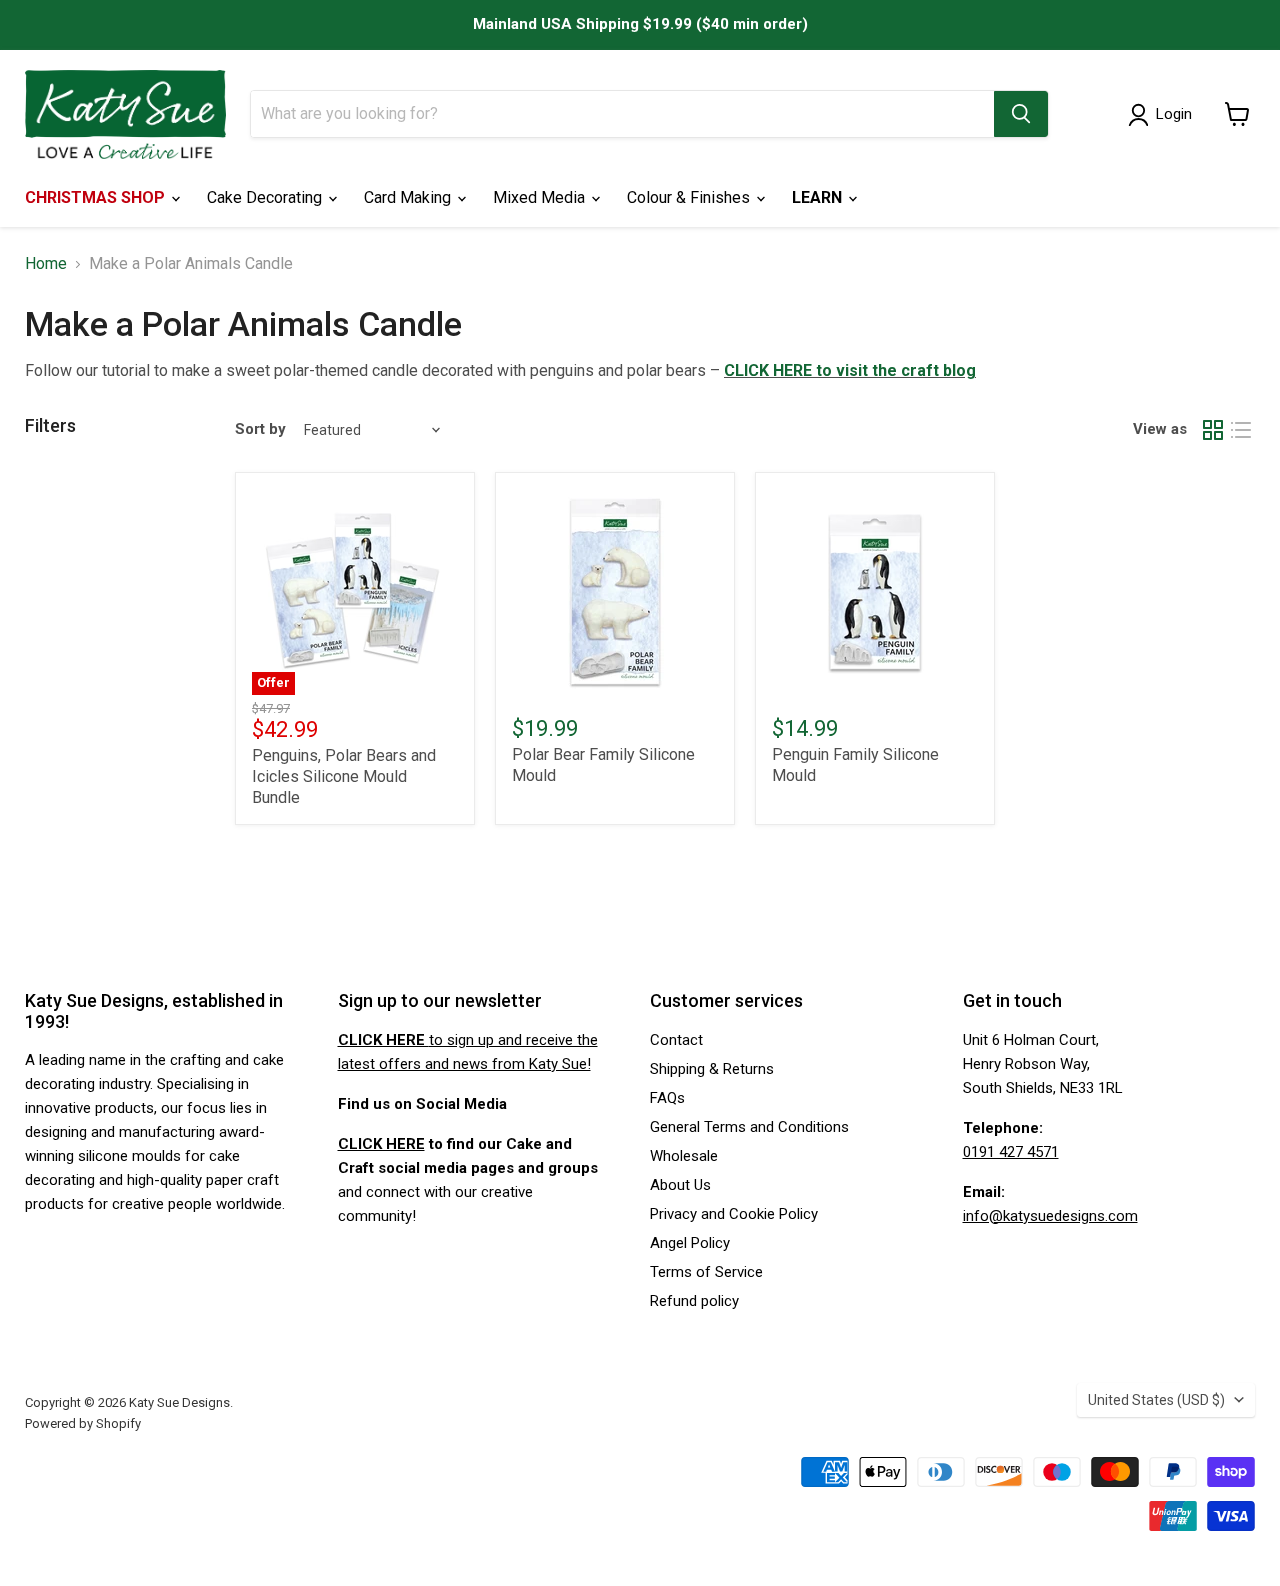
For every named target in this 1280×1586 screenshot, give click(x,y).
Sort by (260, 429)
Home (46, 264)
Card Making (409, 197)
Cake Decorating (266, 197)
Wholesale (684, 1156)
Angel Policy (690, 1243)
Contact (676, 1040)
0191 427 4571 (1011, 1152)
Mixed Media (541, 197)
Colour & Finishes (690, 197)
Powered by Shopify (83, 1423)
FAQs (667, 1098)
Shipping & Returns (712, 1069)
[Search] (1021, 114)
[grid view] (1213, 430)
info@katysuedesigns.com (1050, 1216)
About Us (680, 1185)
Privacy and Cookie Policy (734, 1214)
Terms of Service (706, 1272)
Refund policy (694, 1301)
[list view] (1241, 430)
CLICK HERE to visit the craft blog (850, 370)
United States (1156, 1400)
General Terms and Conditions (749, 1127)
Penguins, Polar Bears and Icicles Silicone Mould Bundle (344, 776)
